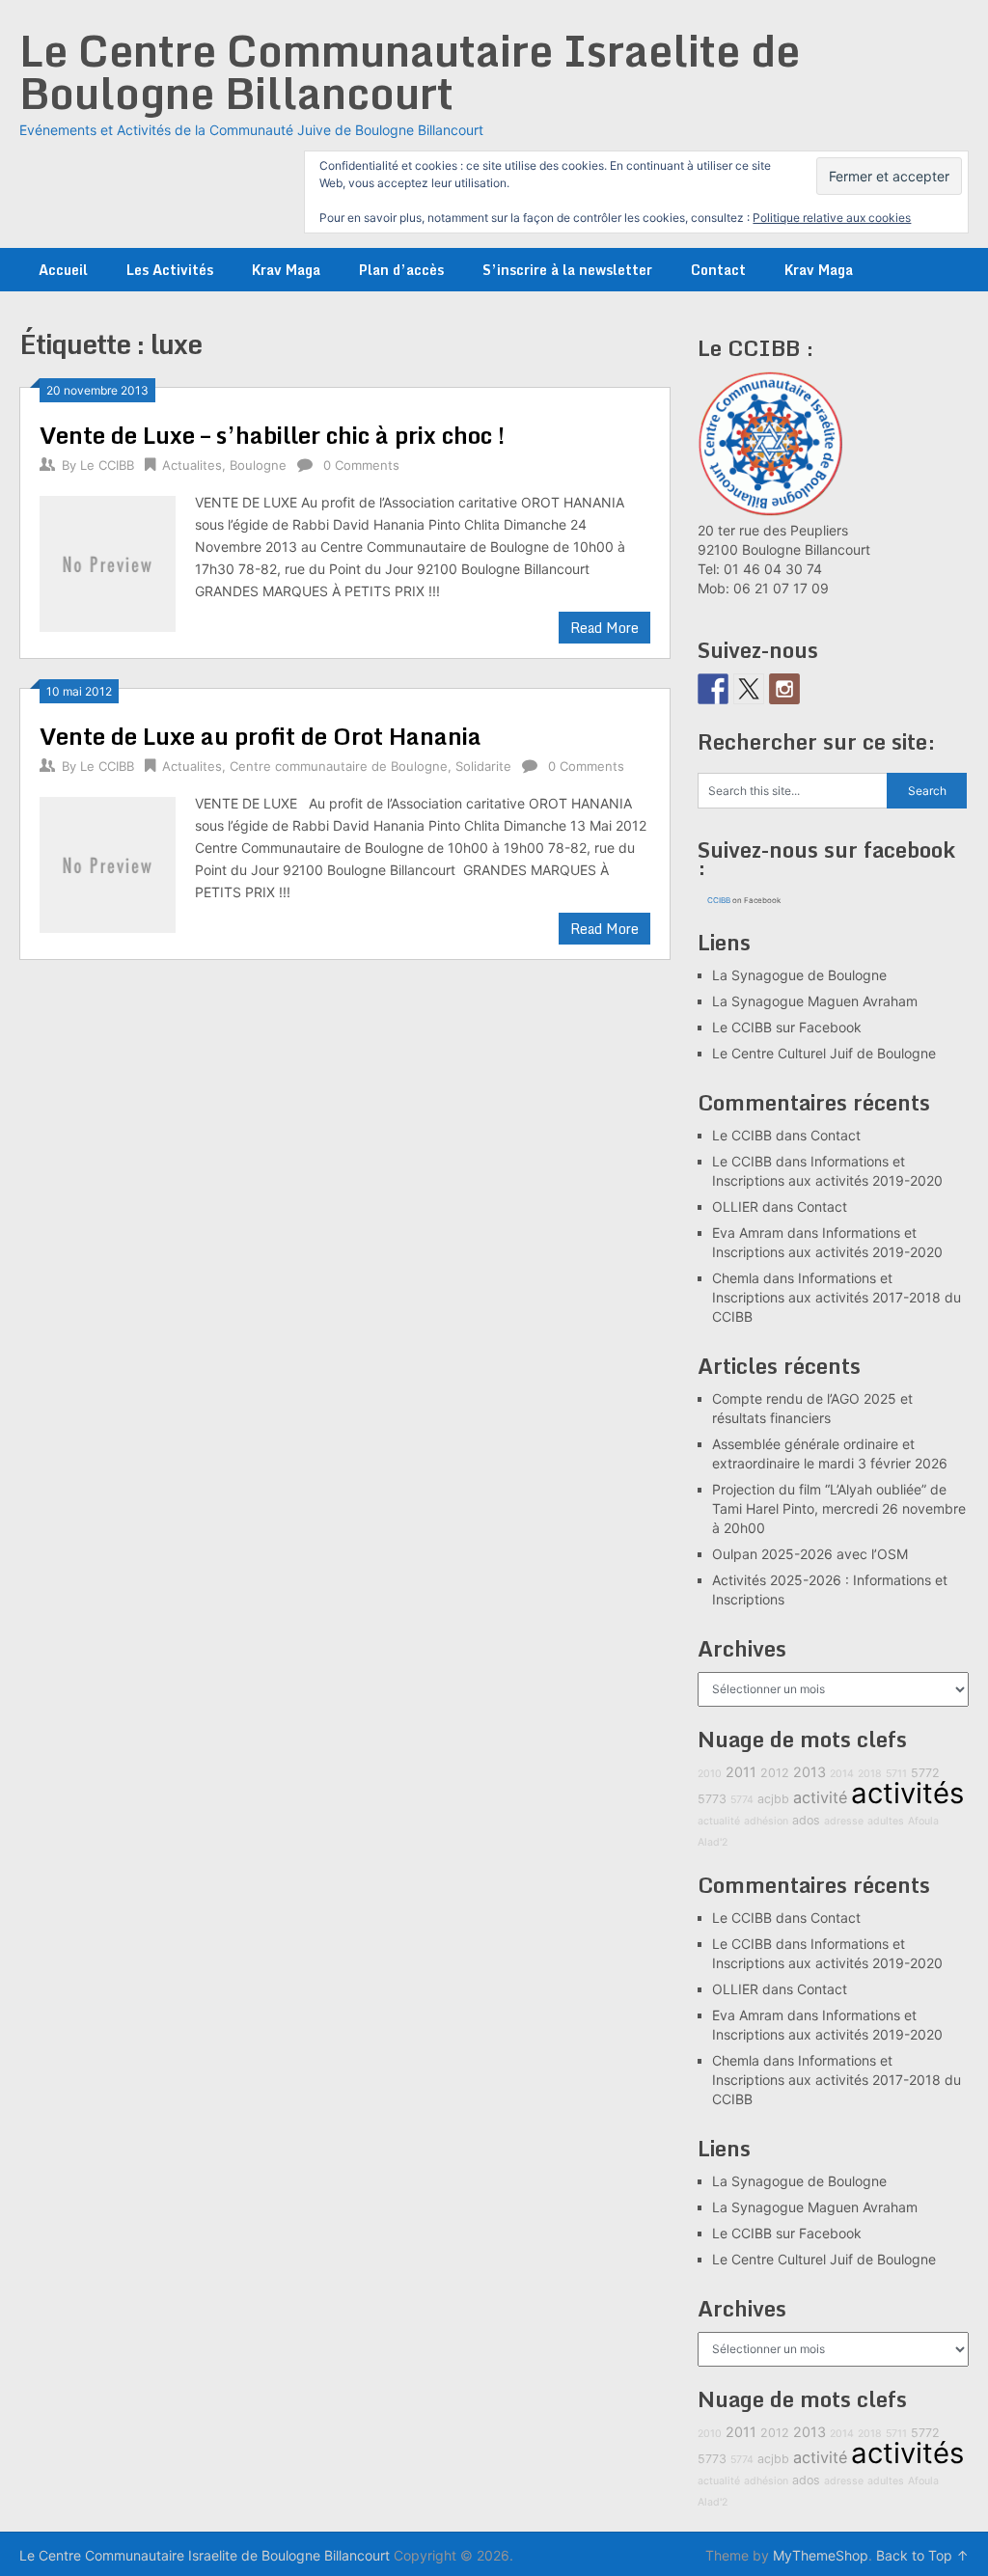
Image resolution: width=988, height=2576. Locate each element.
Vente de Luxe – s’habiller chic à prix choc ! (272, 435)
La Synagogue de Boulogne (799, 975)
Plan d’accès (401, 270)
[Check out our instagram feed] (784, 689)
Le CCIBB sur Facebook (787, 1027)
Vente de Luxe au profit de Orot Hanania (261, 736)
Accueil (63, 270)
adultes (886, 1821)
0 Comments (361, 465)
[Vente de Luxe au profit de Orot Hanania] (107, 862)
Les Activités (170, 270)
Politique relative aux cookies (832, 218)
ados (806, 1820)
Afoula (923, 1821)
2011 (741, 1772)
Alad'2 (713, 1842)
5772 (925, 1773)
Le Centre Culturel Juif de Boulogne (824, 1053)
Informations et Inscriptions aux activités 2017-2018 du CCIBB (837, 1297)
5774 (742, 1800)
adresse (844, 1821)
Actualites (192, 465)
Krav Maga (286, 270)
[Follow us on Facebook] (713, 689)
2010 (710, 1774)
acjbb (773, 1799)
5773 (712, 1799)
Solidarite (483, 766)
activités (907, 1793)
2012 (775, 1773)
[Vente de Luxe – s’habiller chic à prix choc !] (107, 561)
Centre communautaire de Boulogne (339, 766)
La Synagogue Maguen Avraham (815, 1001)
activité (820, 1797)
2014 (842, 1774)
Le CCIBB (107, 465)
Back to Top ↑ (922, 2555)
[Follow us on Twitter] (749, 689)
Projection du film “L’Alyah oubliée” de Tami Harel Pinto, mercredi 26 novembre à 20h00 (839, 1508)
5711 (896, 1774)
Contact (718, 270)
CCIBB (719, 900)
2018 (870, 1774)
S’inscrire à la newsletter (567, 270)
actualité (719, 1821)
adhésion (766, 1821)
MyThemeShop (821, 2555)
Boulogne (258, 465)
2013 (810, 1772)
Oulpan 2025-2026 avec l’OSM (810, 1554)
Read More (604, 628)
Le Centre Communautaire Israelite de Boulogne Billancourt (410, 71)
